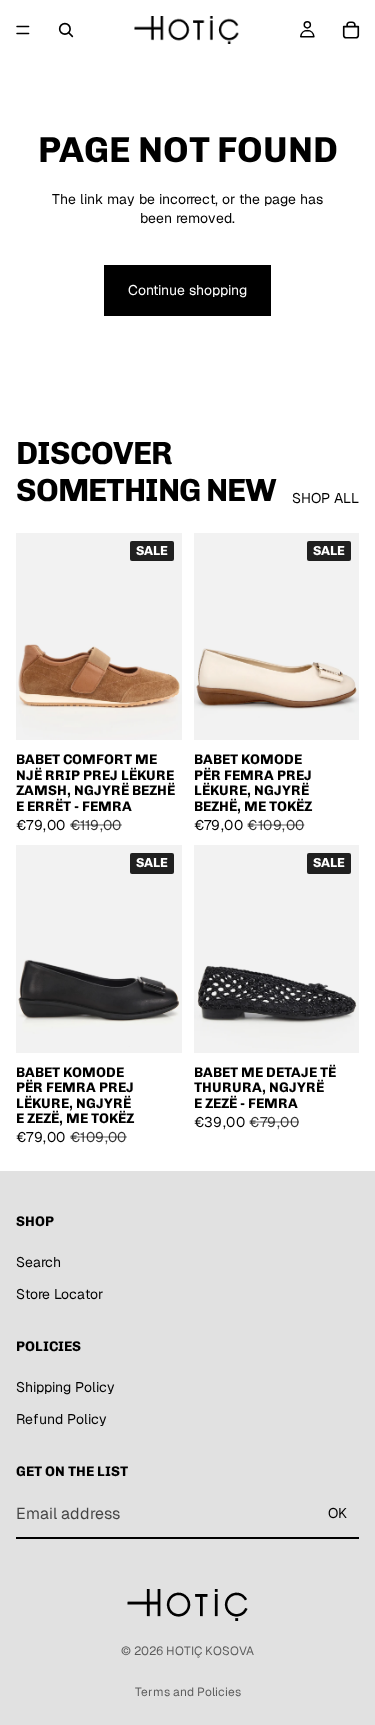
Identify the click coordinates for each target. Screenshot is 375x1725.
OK (337, 1514)
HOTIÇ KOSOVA (210, 1651)
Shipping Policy (65, 1387)
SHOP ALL (325, 498)
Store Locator (59, 1294)
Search (38, 1262)
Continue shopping (187, 290)
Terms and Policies (188, 1692)
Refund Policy (61, 1419)
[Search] (66, 30)
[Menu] (23, 30)
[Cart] (351, 30)
